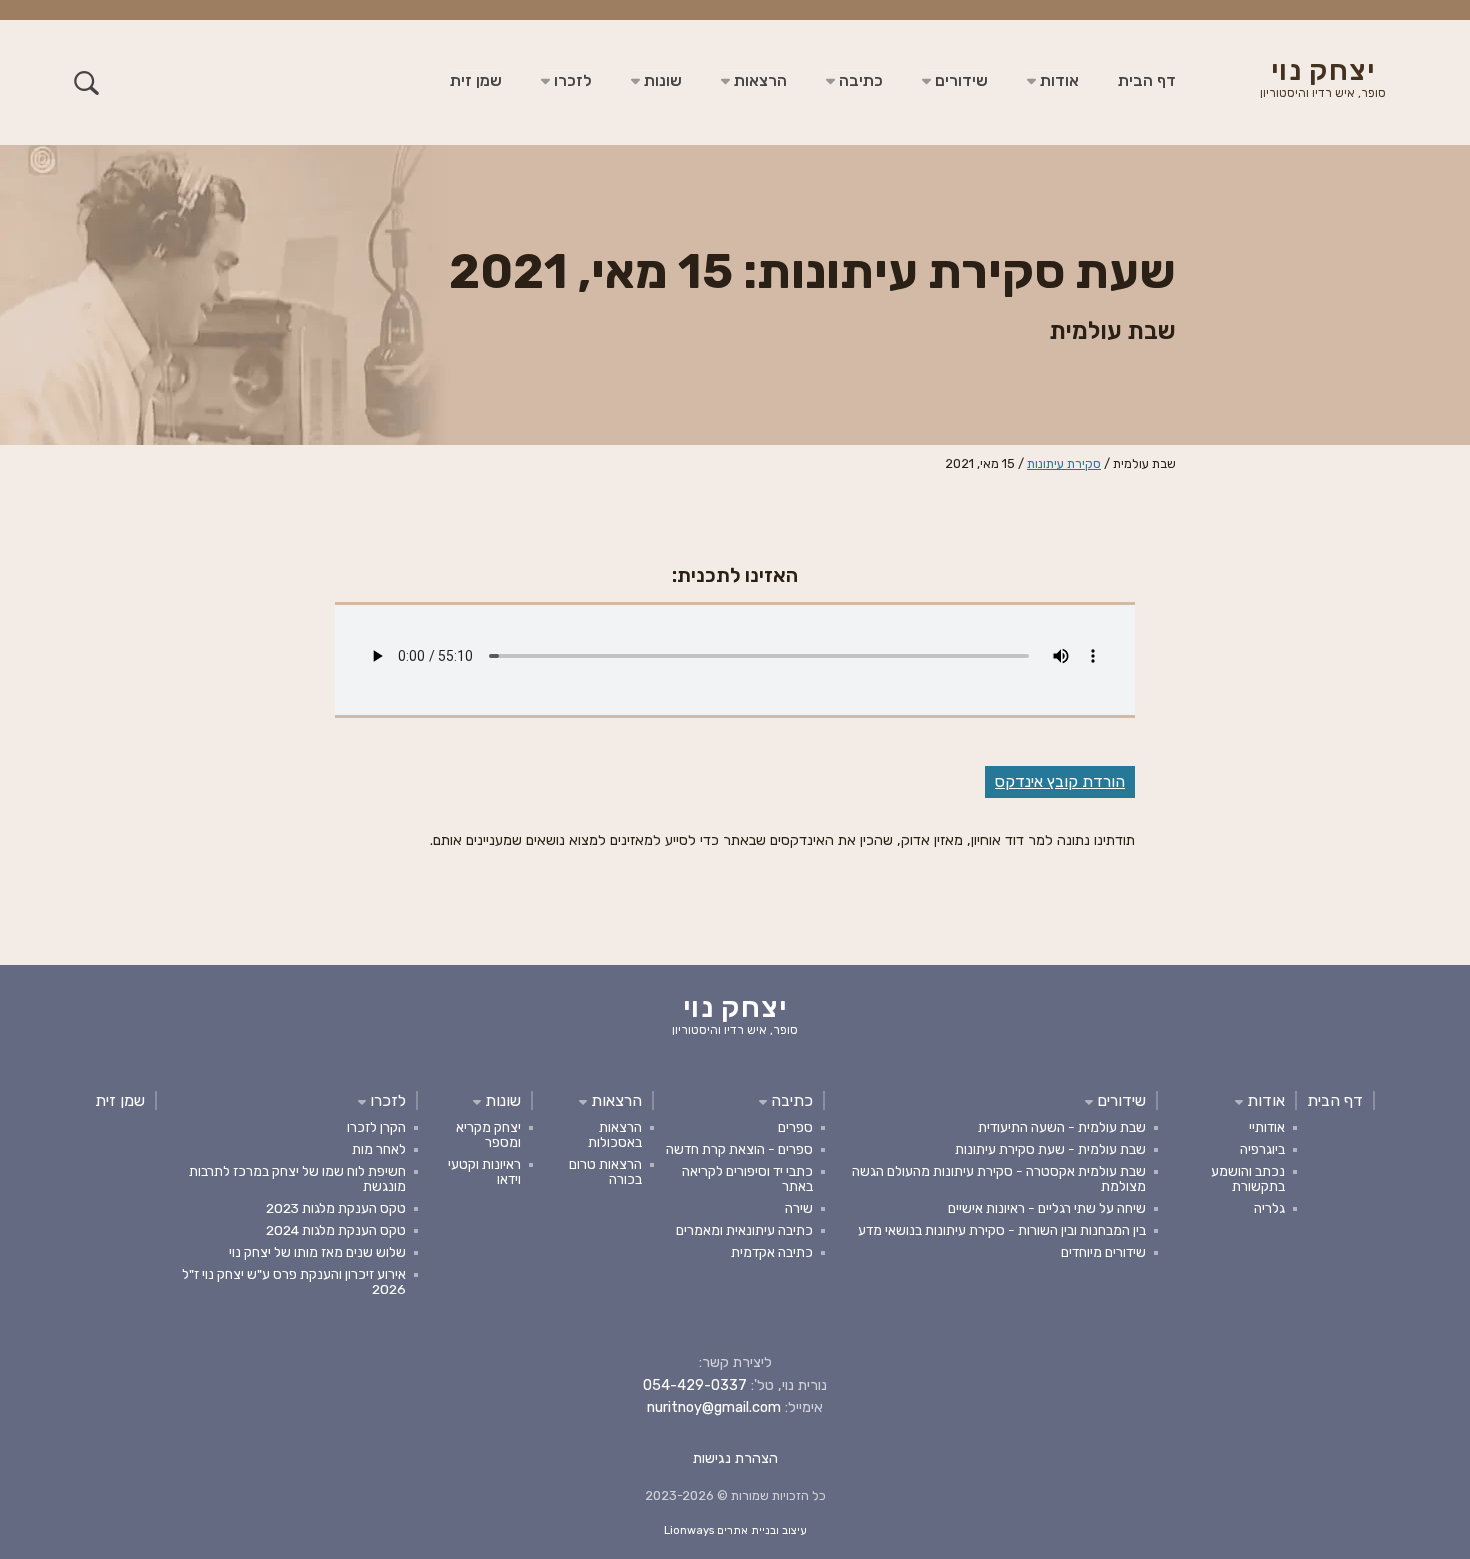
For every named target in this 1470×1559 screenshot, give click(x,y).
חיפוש (86, 82)
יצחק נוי (1323, 80)
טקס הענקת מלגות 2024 (336, 1230)
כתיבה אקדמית (772, 1252)
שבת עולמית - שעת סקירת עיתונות (1050, 1149)
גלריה (1269, 1208)
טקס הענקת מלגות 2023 (336, 1208)
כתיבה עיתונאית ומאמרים (744, 1230)
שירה (799, 1208)
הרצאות (758, 80)
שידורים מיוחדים (1103, 1252)
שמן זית (476, 80)
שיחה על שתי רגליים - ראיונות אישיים (1047, 1208)
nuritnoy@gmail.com (714, 1407)
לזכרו (571, 80)
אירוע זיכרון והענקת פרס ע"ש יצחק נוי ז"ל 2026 (294, 1281)
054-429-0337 (695, 1385)
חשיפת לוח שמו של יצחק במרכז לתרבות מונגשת (297, 1178)
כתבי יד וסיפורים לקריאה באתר (747, 1178)
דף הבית (1147, 80)
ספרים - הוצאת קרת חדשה (739, 1149)
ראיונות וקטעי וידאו (484, 1171)
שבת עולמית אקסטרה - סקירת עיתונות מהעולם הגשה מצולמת (999, 1178)
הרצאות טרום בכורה (605, 1171)
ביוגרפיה (1262, 1149)
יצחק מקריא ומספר (488, 1134)
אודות (1057, 80)
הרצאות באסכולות (615, 1134)
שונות (661, 80)
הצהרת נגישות (735, 1458)
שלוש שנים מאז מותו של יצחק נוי (317, 1252)
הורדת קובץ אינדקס (1060, 781)
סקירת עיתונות (1064, 463)
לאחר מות (379, 1149)
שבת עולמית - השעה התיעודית (1062, 1127)
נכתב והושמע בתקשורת (1248, 1178)
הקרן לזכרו (376, 1127)
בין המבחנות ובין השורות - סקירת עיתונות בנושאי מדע (1002, 1230)
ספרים (795, 1127)
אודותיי (1267, 1127)
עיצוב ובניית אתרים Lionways (735, 1530)
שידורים (959, 80)
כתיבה (859, 80)
